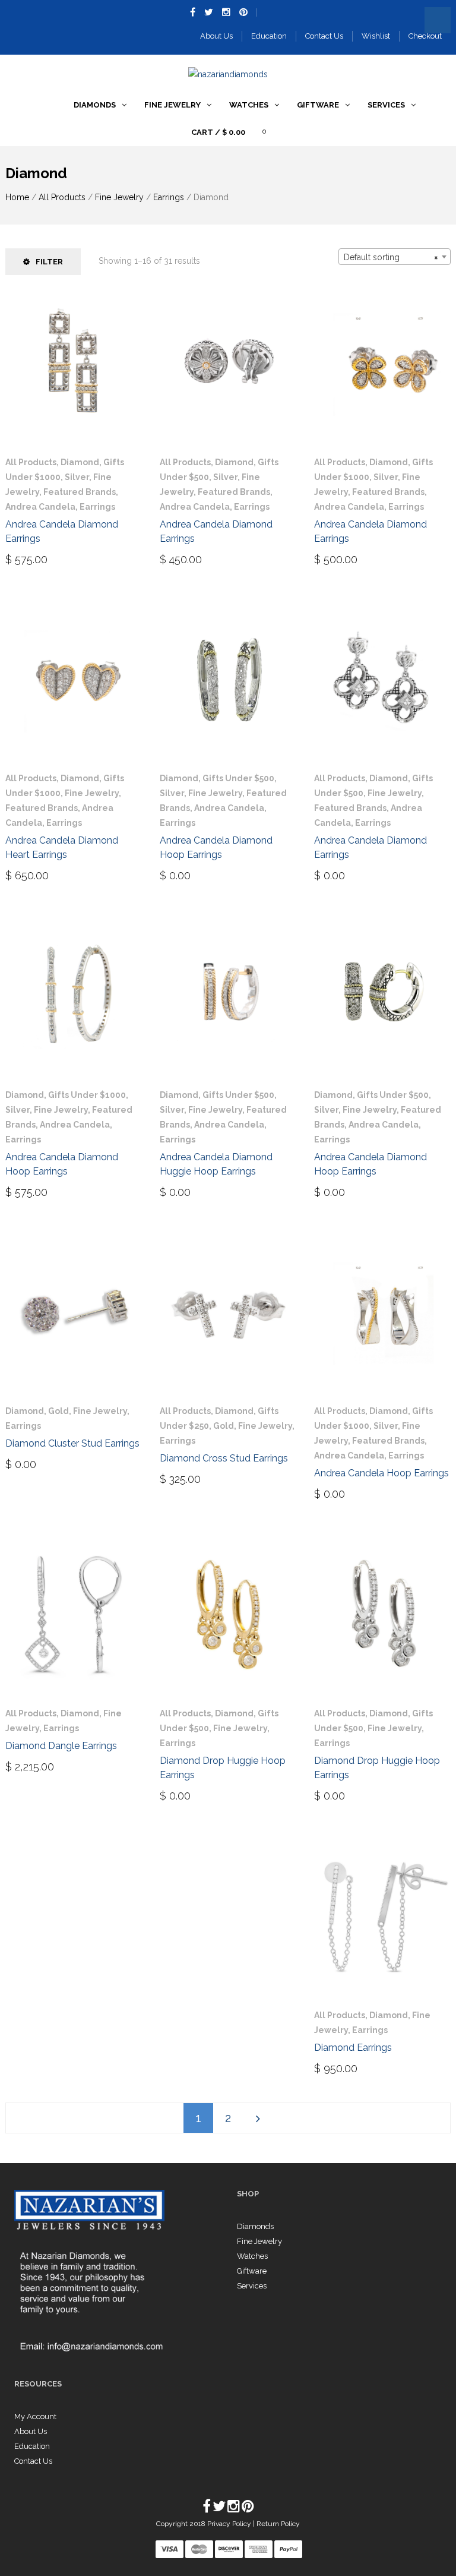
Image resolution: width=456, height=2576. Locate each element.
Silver (77, 477)
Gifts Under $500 (238, 778)
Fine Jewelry (119, 197)
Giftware (252, 2271)
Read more (348, 875)
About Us (216, 36)
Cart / (218, 132)
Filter (49, 262)
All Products (62, 197)
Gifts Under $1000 (87, 1095)
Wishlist (376, 36)
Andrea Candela (40, 507)
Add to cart (42, 558)
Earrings (169, 197)
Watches (252, 2256)
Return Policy (278, 2524)
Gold (58, 1411)
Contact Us (324, 36)
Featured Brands (80, 492)
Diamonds (255, 2226)
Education (269, 36)
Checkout (425, 36)
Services (252, 2286)
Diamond (80, 462)
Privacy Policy (230, 2524)
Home (17, 197)
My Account (35, 2416)
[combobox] (395, 257)
